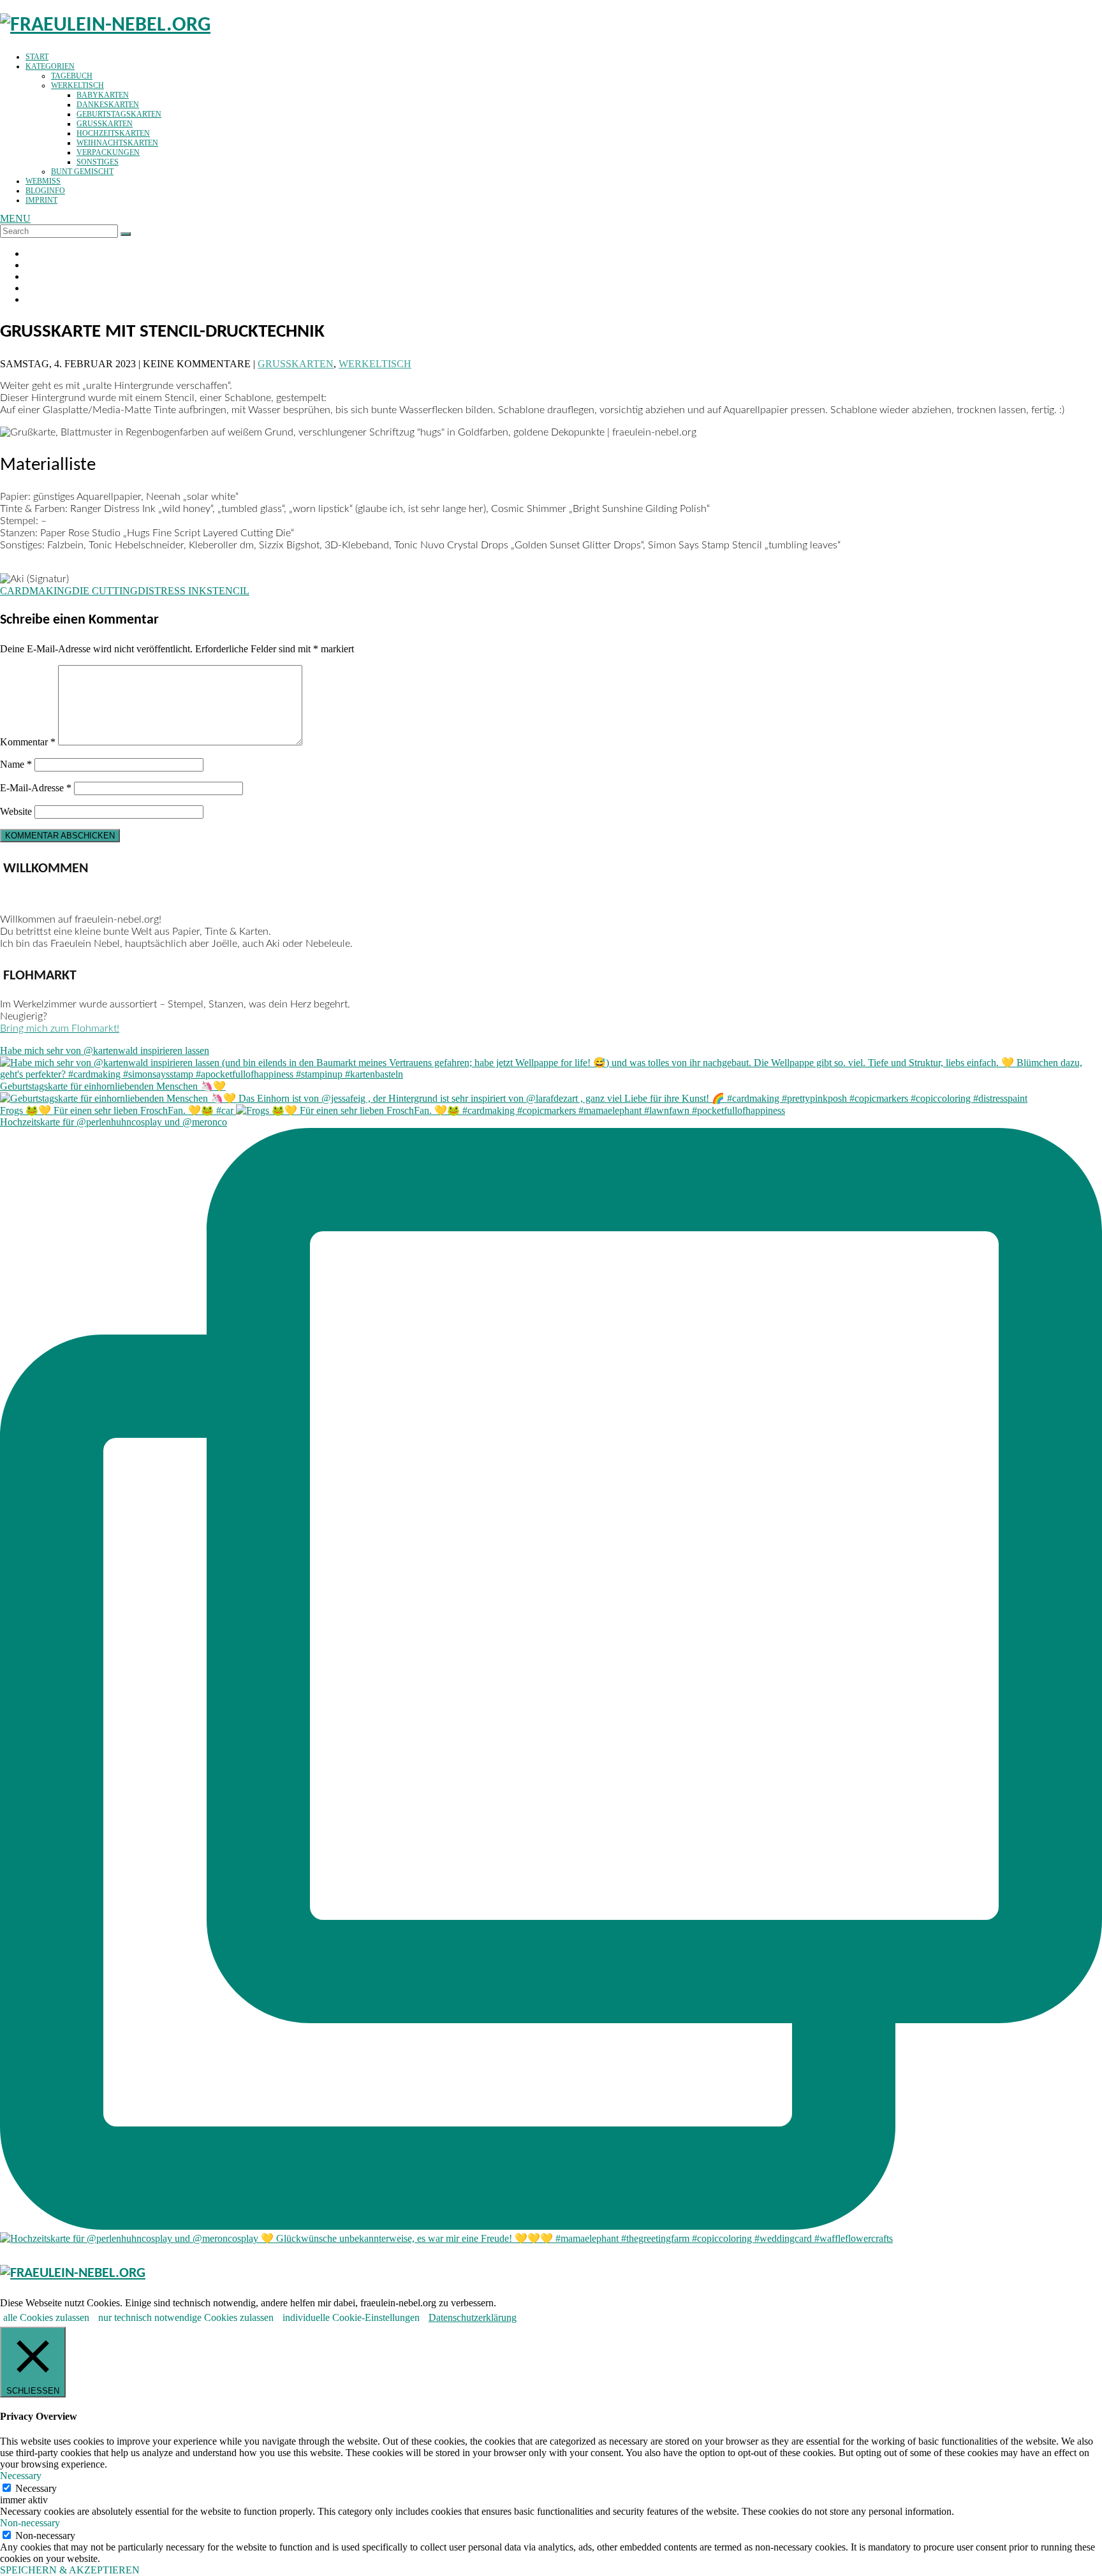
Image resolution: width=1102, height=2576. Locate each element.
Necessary (36, 2488)
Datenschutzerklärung (473, 2317)
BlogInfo (45, 191)
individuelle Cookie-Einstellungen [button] (351, 2317)
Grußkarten (105, 124)
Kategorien (50, 66)
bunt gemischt (82, 172)
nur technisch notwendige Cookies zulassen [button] (186, 2317)
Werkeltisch (77, 85)
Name (16, 764)
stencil (228, 591)
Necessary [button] (21, 2476)
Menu (15, 218)
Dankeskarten (108, 105)
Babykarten (103, 95)
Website (16, 811)
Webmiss (43, 181)
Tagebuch (72, 76)
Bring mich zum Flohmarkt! (60, 1028)
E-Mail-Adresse (36, 788)
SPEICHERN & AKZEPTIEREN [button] (70, 2570)
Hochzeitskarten (113, 133)
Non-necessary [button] (30, 2523)
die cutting (105, 591)
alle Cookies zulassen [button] (46, 2317)
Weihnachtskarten (117, 143)
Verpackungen (108, 152)
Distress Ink (172, 591)
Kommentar (28, 742)
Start (37, 57)
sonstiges (98, 162)
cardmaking (36, 591)
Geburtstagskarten (119, 114)
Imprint (41, 200)
